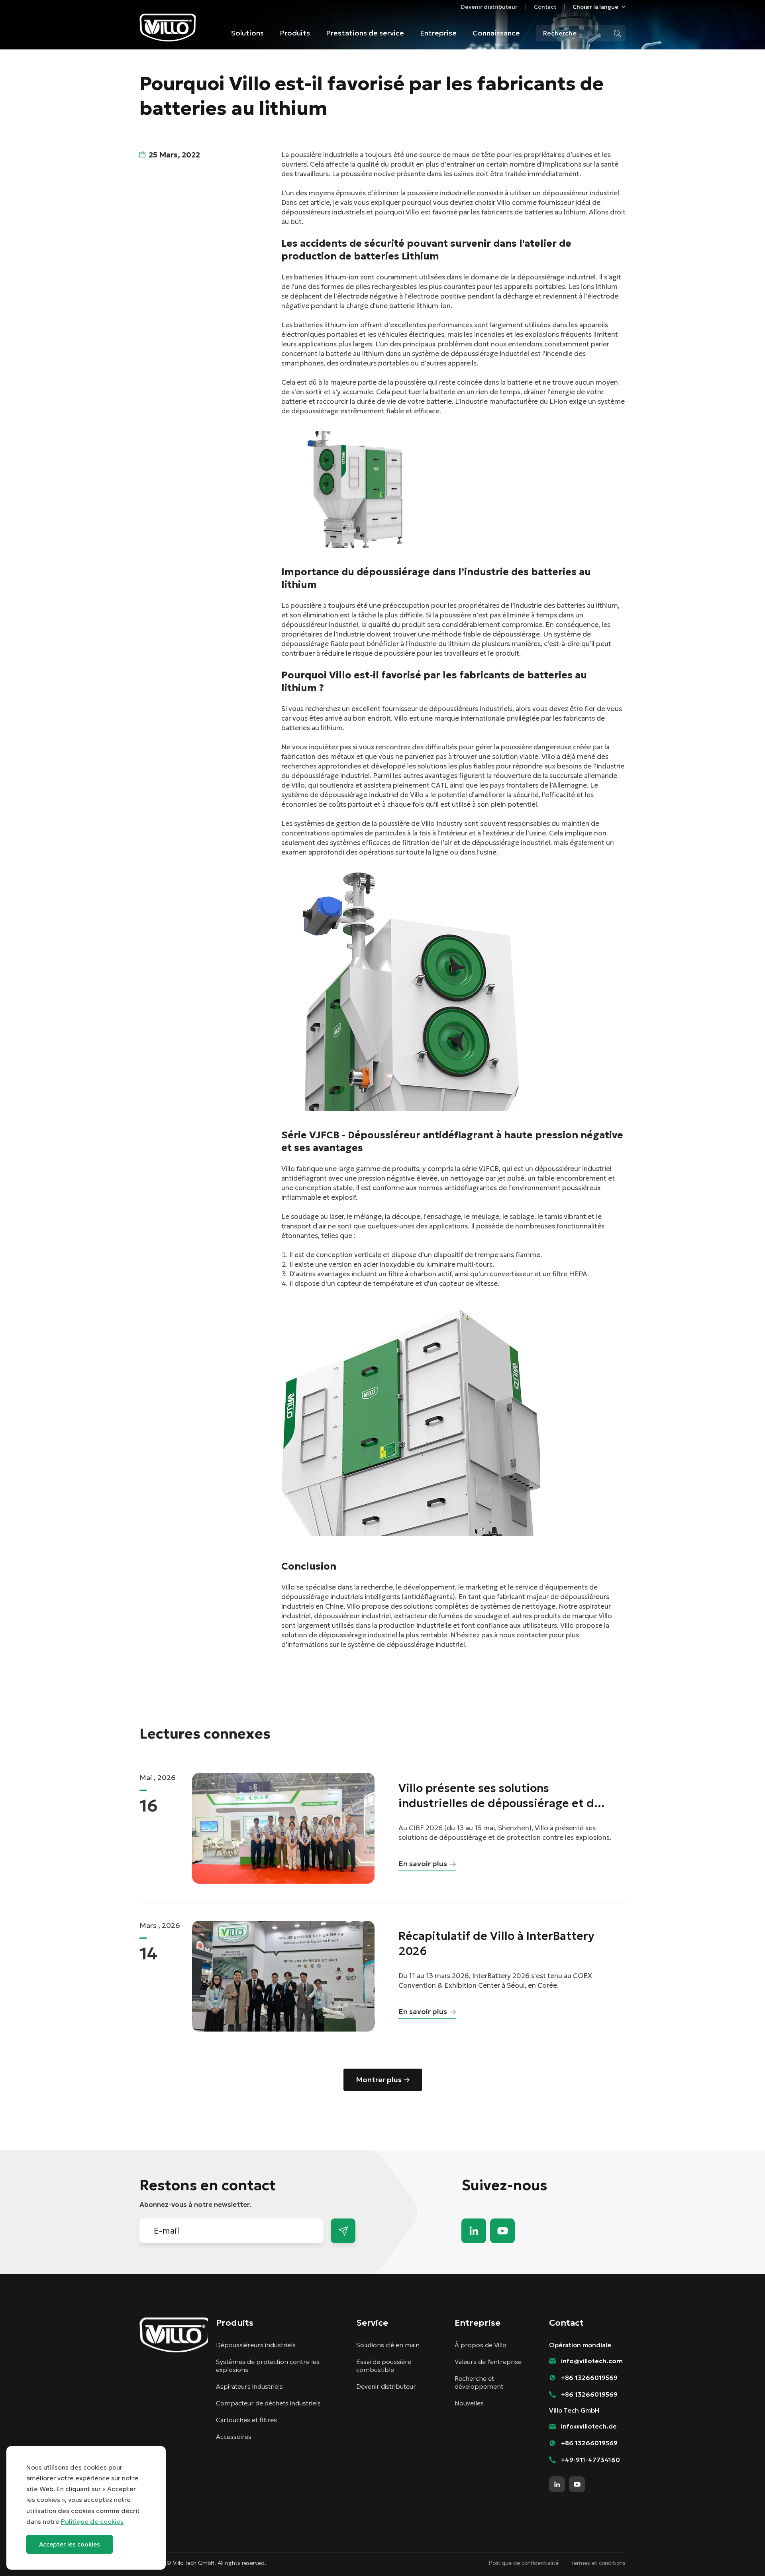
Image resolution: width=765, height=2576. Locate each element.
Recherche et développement (479, 2382)
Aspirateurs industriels (249, 2386)
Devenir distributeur (489, 7)
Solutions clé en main (388, 2345)
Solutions (247, 33)
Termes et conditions (598, 2563)
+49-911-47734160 (590, 2460)
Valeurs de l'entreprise (488, 2362)
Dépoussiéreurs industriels (256, 2345)
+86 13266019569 (589, 2378)
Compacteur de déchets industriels (268, 2403)
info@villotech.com (741, 2555)
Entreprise (438, 33)
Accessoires (234, 2436)
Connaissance (496, 33)
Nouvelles (469, 2403)
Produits (295, 33)
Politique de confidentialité (524, 2563)
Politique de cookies (92, 2521)
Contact (545, 7)
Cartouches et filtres (246, 2420)
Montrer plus (379, 2080)
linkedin (474, 2231)
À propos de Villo (481, 2345)
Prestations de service (365, 33)
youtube (502, 2231)
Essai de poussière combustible (384, 2366)
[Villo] (168, 28)
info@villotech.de (589, 2426)
